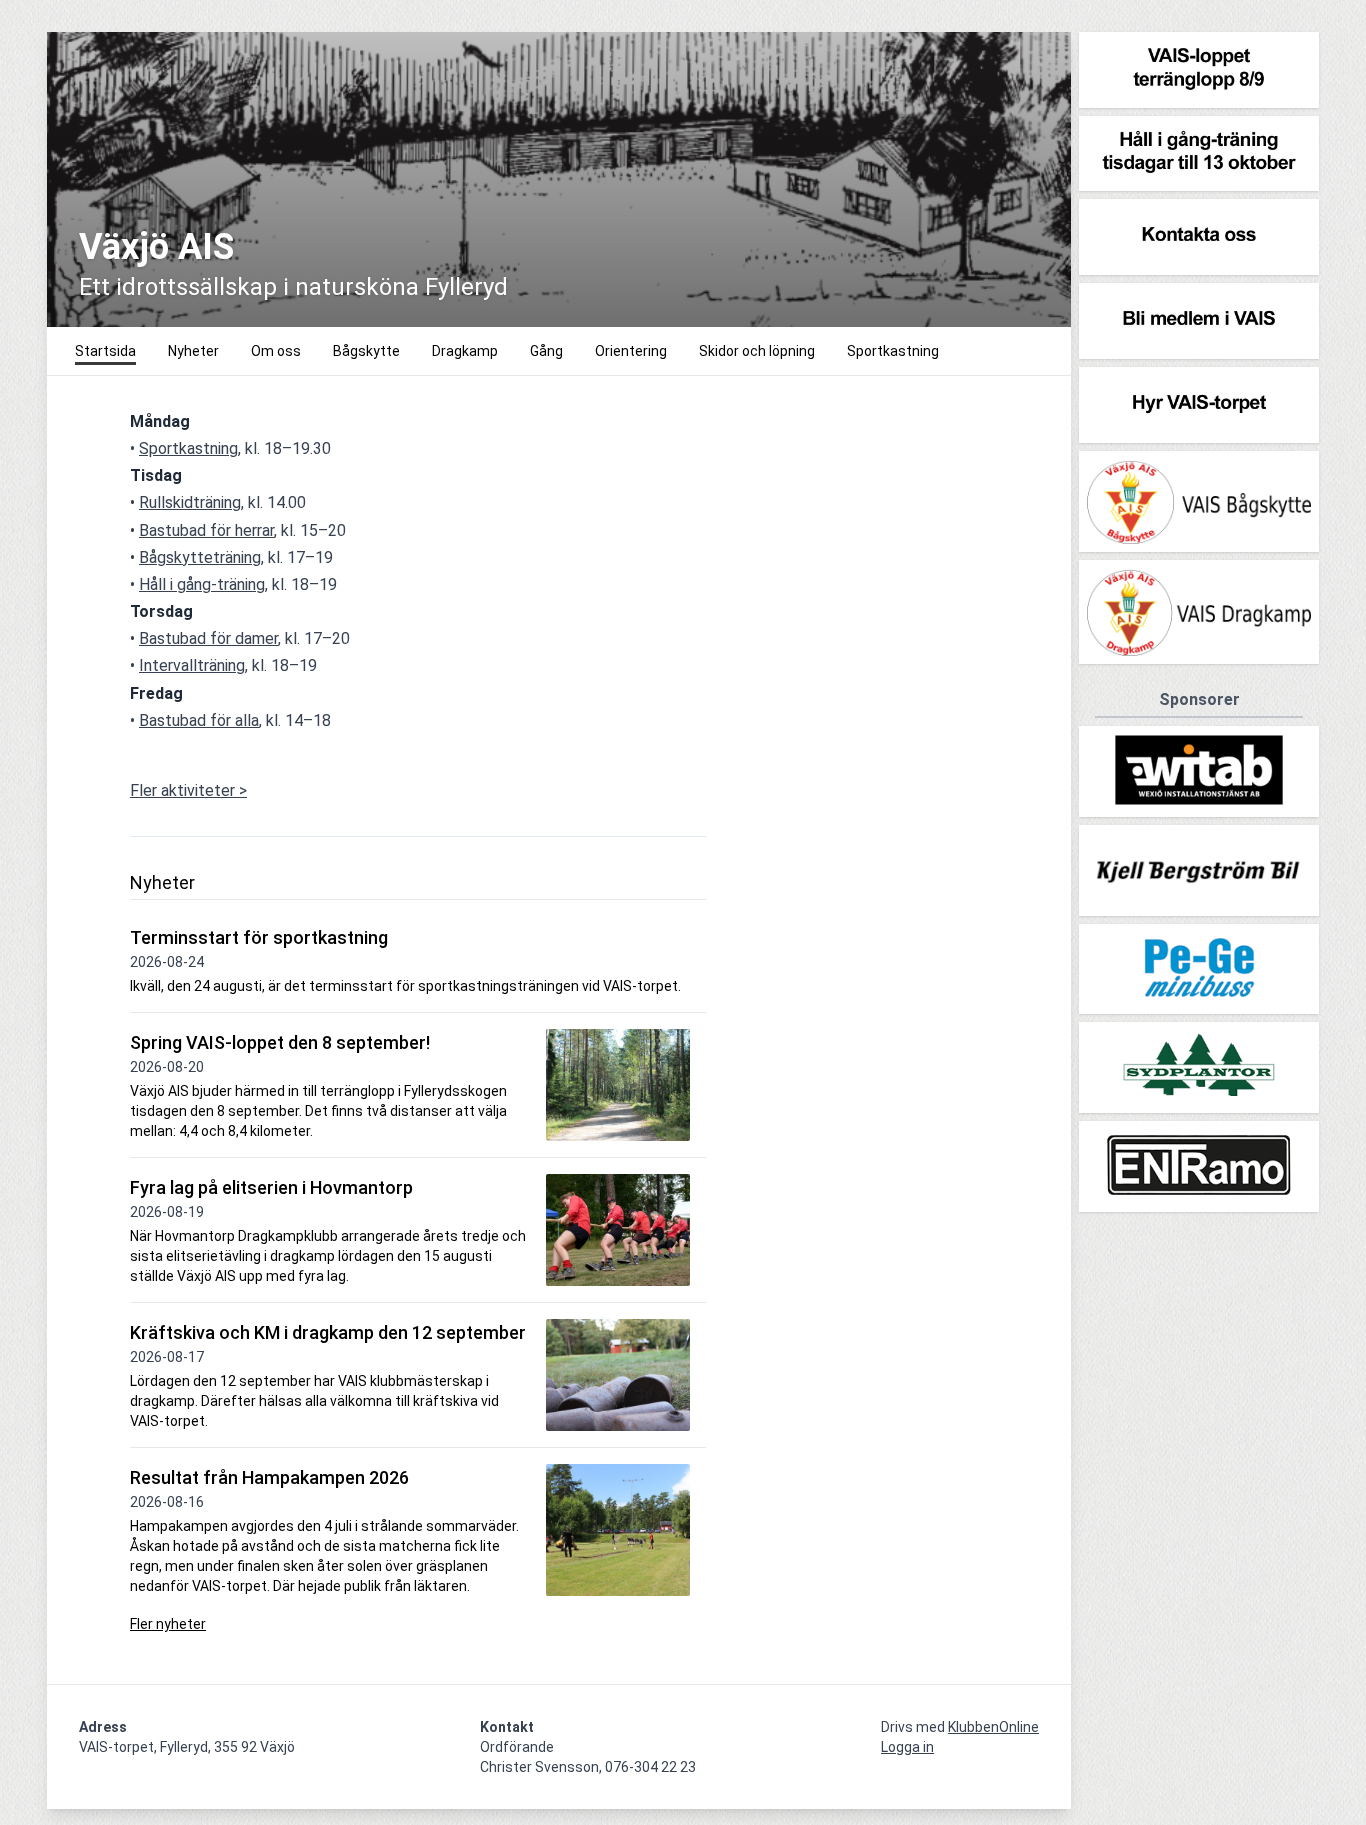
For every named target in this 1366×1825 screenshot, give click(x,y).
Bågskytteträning (200, 557)
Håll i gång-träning (202, 584)
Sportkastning (188, 448)
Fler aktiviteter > (188, 790)
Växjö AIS (156, 247)
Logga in (907, 1747)
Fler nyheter (168, 1624)
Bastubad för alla (199, 720)
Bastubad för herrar (206, 530)
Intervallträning (192, 665)
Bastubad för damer (208, 638)
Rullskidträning (190, 502)
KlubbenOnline (993, 1727)
